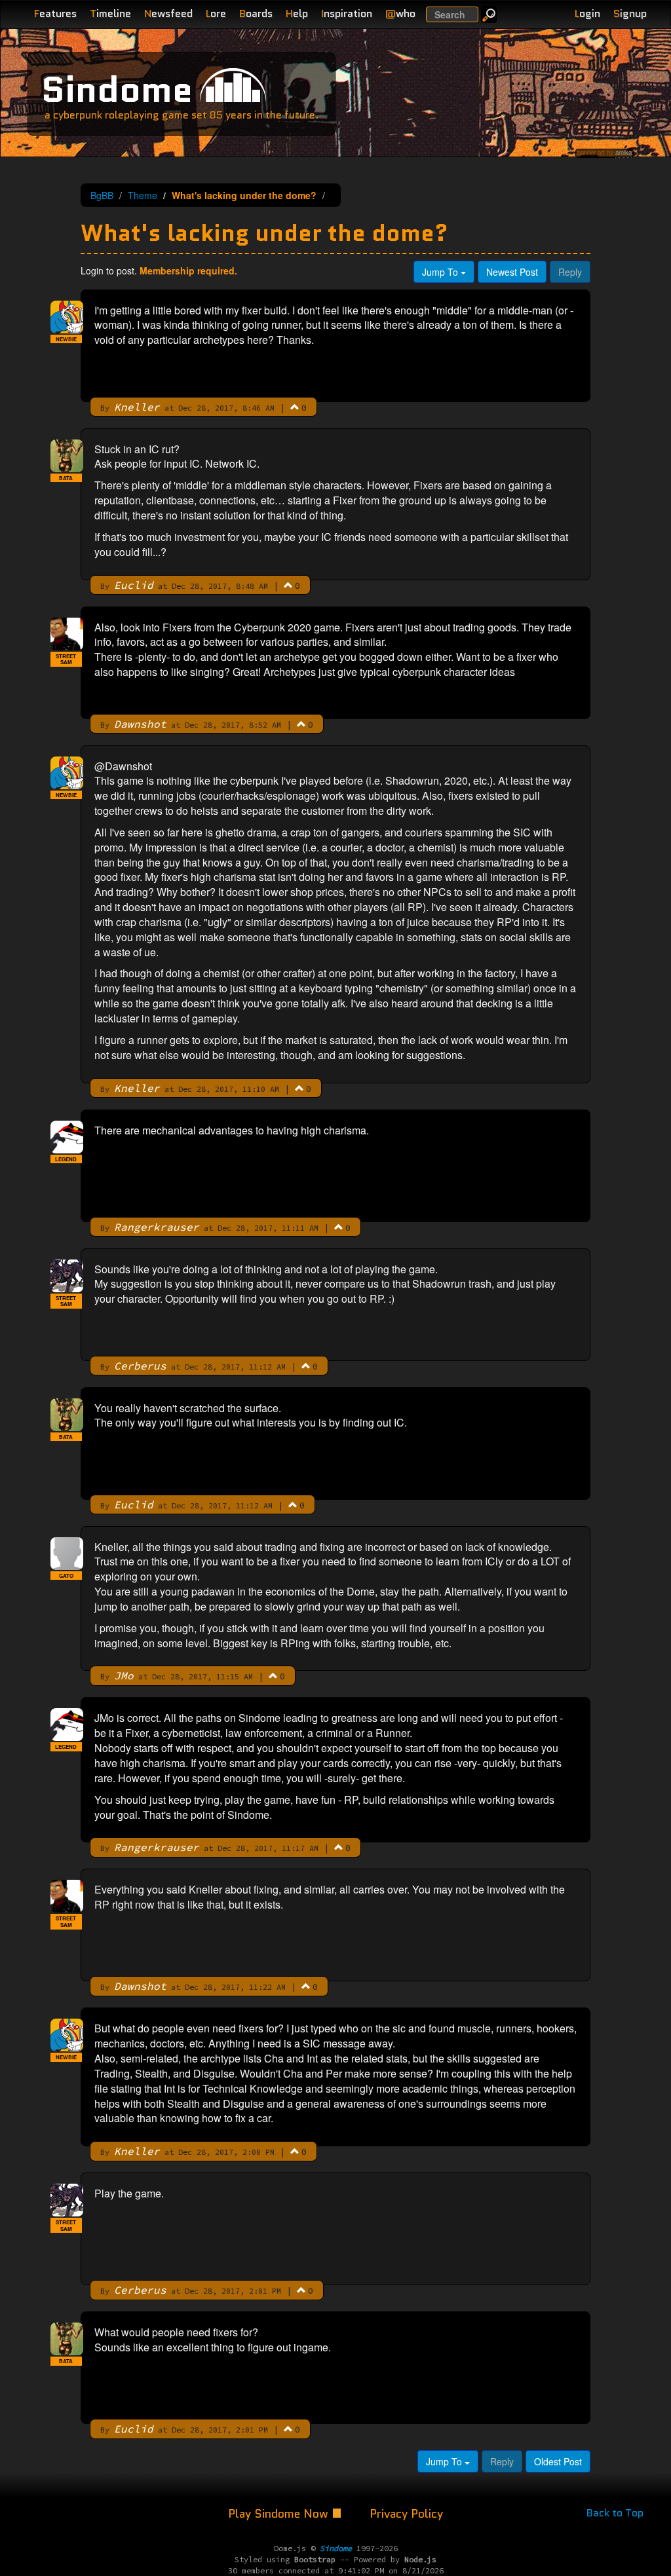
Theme (143, 195)
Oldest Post (558, 2461)
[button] (295, 407)
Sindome (117, 89)
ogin (587, 13)
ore (216, 13)
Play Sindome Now (280, 2514)
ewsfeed (168, 13)
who (400, 13)
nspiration (347, 13)
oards (256, 13)
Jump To (441, 272)
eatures (55, 13)
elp (297, 13)
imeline (110, 13)
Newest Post (512, 272)
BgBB (102, 195)
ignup (630, 13)
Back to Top (615, 2513)
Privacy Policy (406, 2514)
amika (623, 153)
